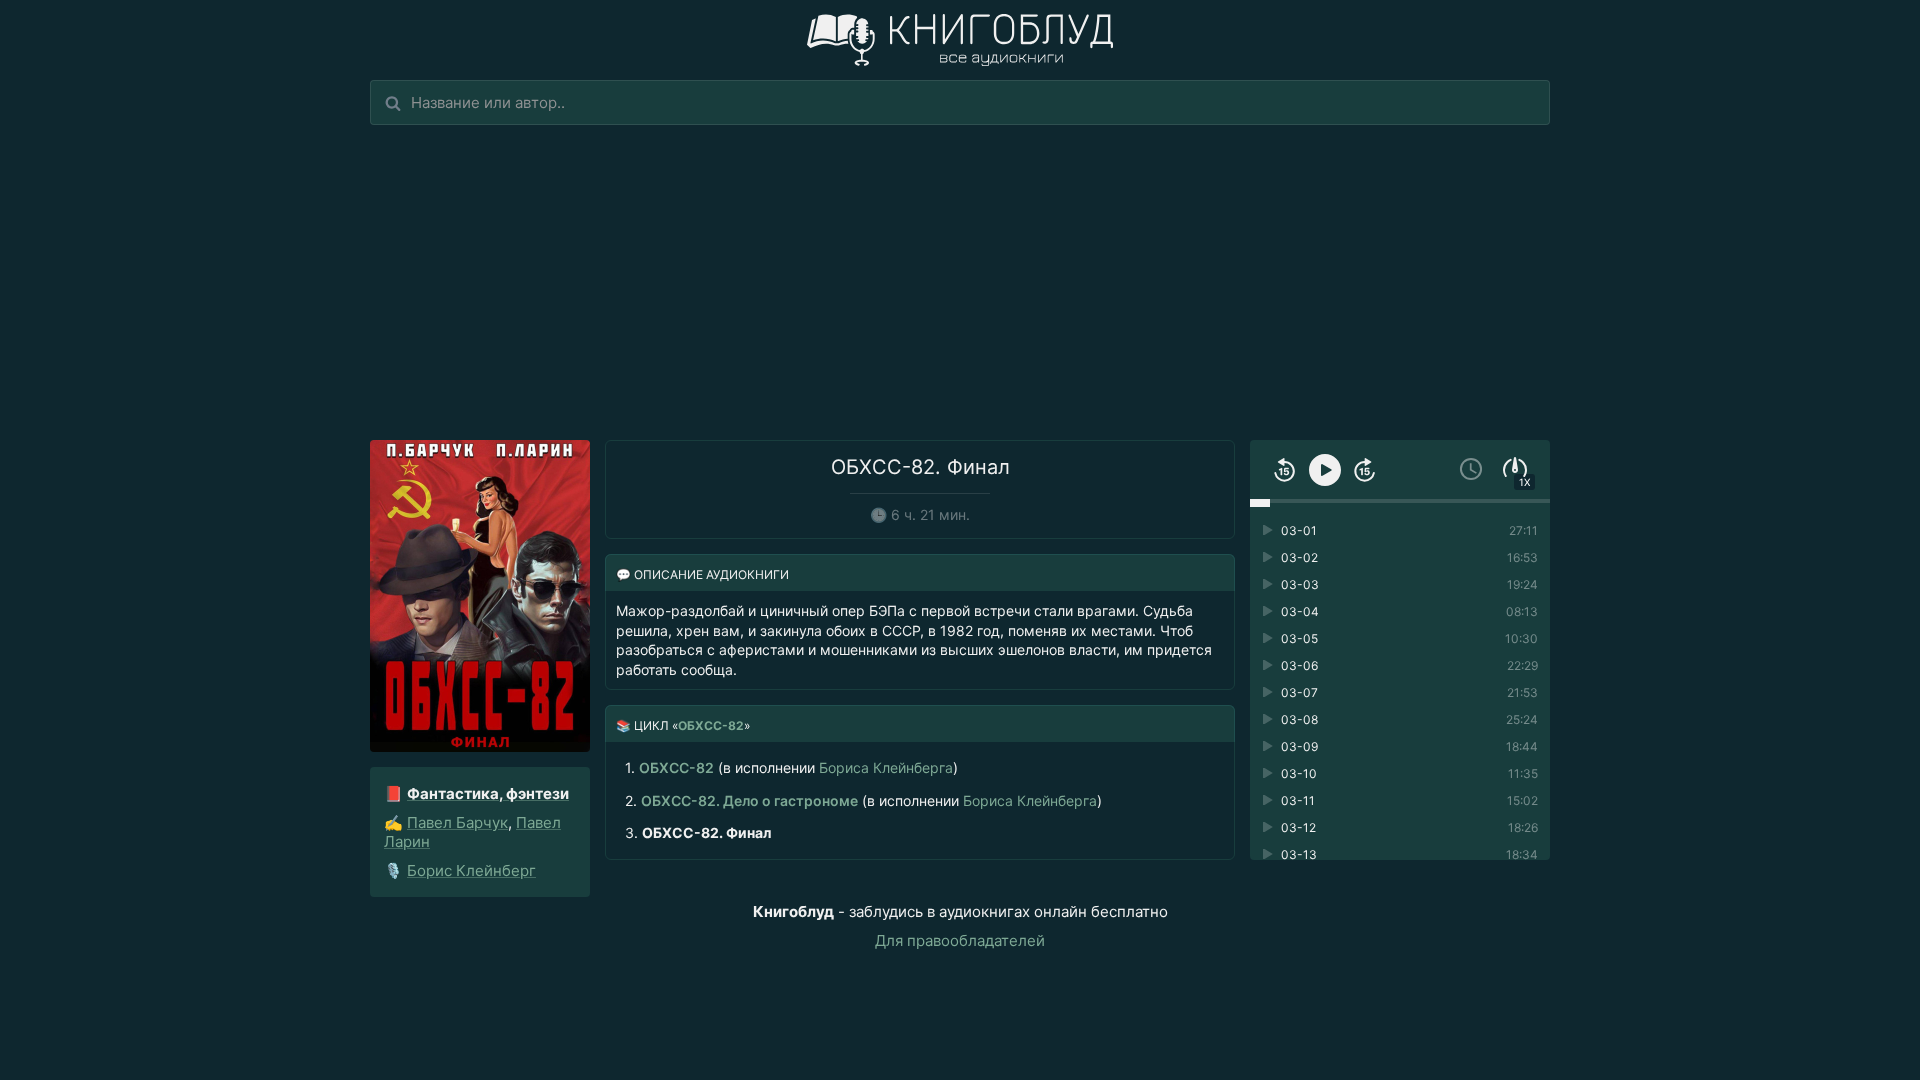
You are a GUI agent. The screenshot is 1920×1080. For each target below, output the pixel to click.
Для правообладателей (960, 940)
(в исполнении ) (791, 767)
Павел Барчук (457, 822)
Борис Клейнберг (471, 870)
